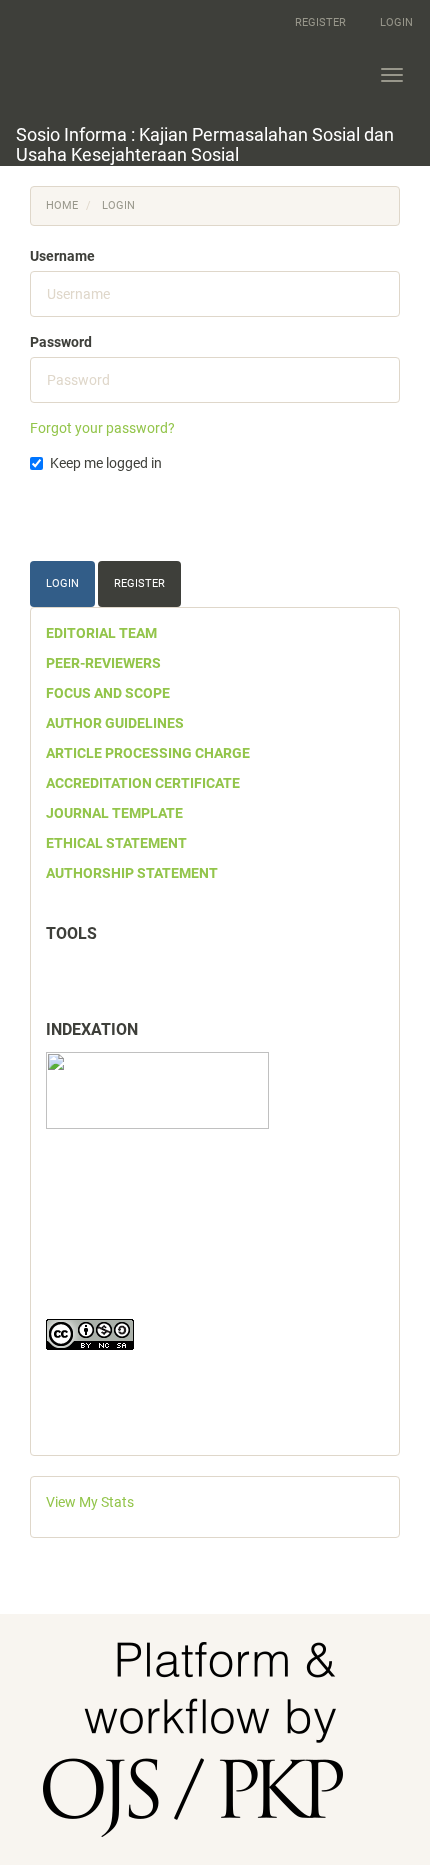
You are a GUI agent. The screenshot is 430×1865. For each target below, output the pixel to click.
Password (61, 342)
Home (62, 205)
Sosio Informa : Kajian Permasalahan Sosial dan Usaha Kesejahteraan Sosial (205, 144)
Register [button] (139, 583)
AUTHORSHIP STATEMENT (132, 873)
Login (396, 22)
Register (320, 22)
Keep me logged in (106, 463)
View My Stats (90, 1502)
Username (62, 256)
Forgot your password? (102, 428)
